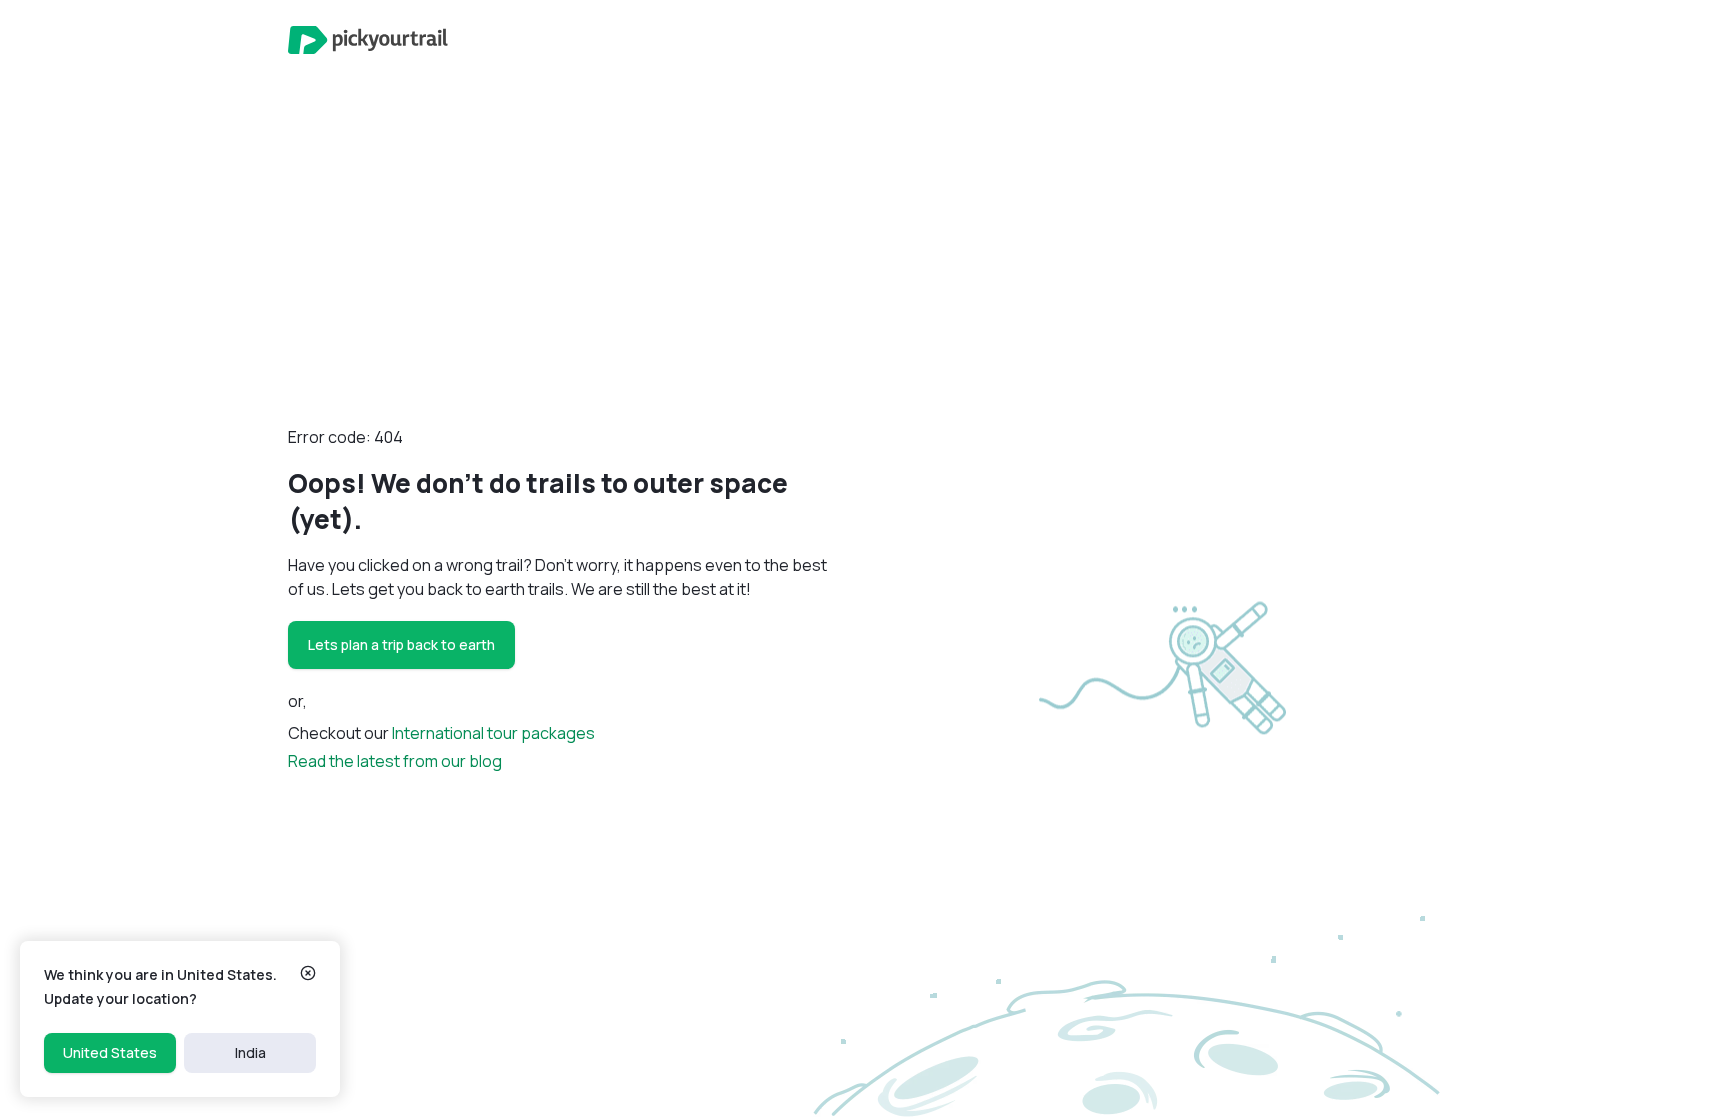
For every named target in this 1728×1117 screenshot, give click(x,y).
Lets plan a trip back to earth (401, 644)
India (250, 1052)
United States (110, 1052)
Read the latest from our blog (395, 761)
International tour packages (493, 733)
